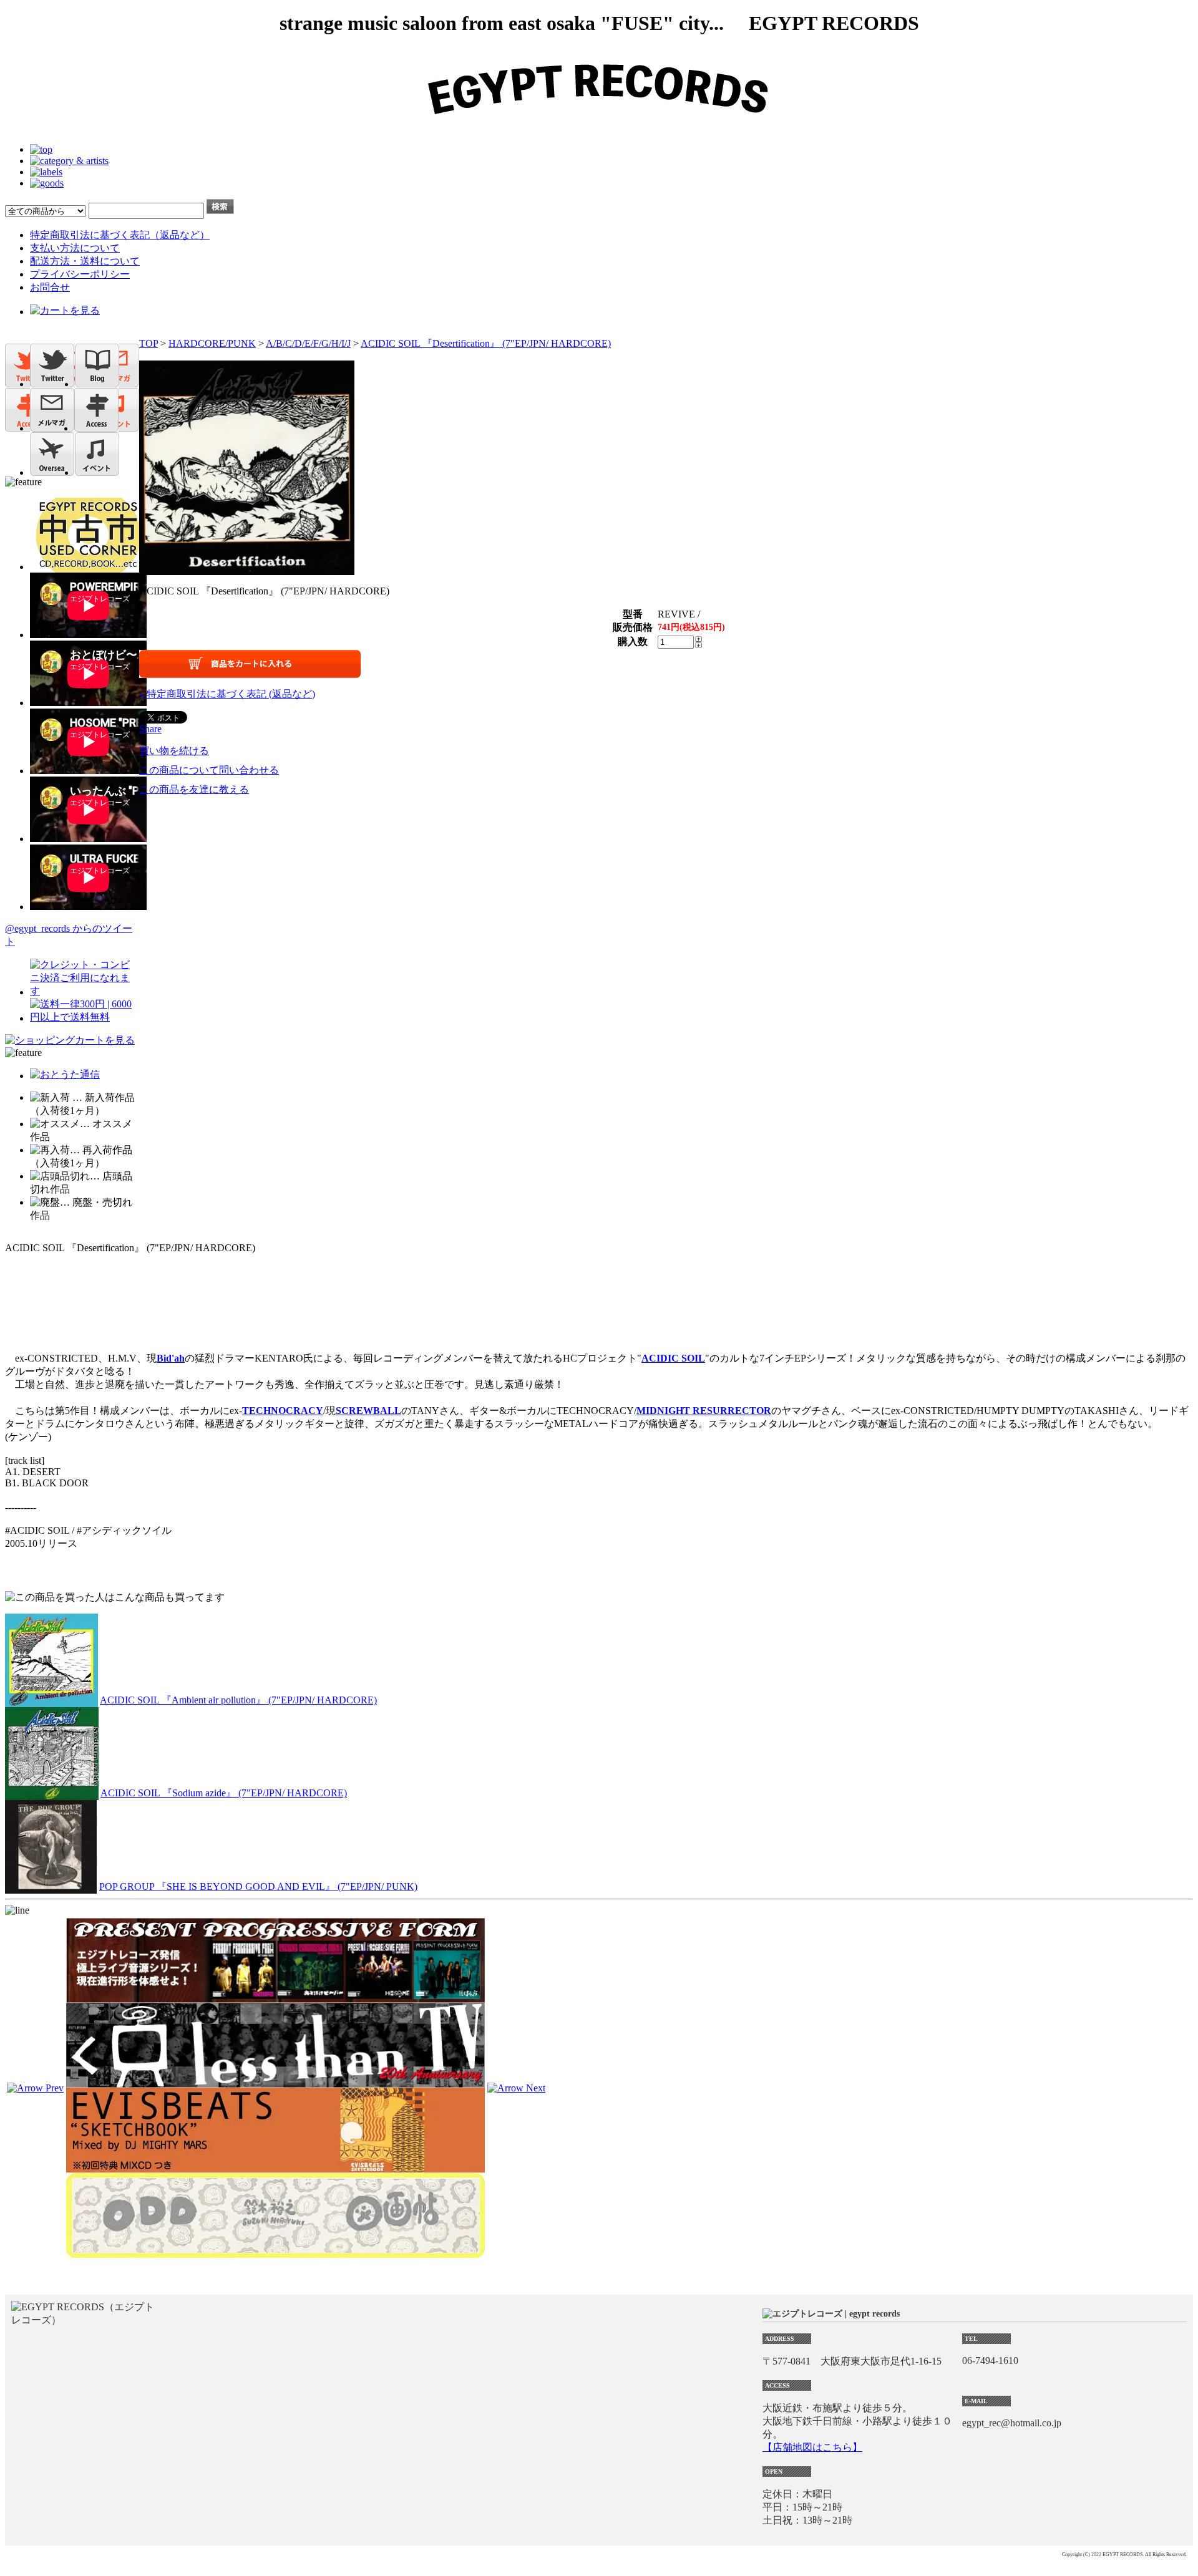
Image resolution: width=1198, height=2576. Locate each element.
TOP (149, 343)
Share (150, 729)
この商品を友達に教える (194, 789)
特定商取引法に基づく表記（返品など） (120, 235)
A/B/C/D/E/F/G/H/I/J (308, 343)
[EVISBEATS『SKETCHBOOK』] (275, 2167)
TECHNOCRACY (283, 1411)
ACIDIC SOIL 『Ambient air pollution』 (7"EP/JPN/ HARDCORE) (238, 1700)
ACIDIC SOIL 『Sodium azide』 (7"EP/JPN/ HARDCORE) (224, 1793)
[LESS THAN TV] (275, 2082)
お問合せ (50, 287)
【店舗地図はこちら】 (812, 2447)
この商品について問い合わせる (209, 770)
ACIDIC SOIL (673, 1358)
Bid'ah (171, 1358)
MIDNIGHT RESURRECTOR (704, 1411)
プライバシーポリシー (80, 274)
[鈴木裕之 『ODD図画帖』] (275, 2252)
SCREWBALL (368, 1411)
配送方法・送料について (85, 261)
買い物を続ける (174, 751)
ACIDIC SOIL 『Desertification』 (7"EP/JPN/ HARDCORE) (486, 343)
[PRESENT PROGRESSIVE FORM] (275, 1997)
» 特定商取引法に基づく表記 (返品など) (227, 694)
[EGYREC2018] (599, 128)
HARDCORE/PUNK (212, 343)
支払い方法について (75, 248)
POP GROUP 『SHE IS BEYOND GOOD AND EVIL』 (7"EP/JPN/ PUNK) (258, 1886)
